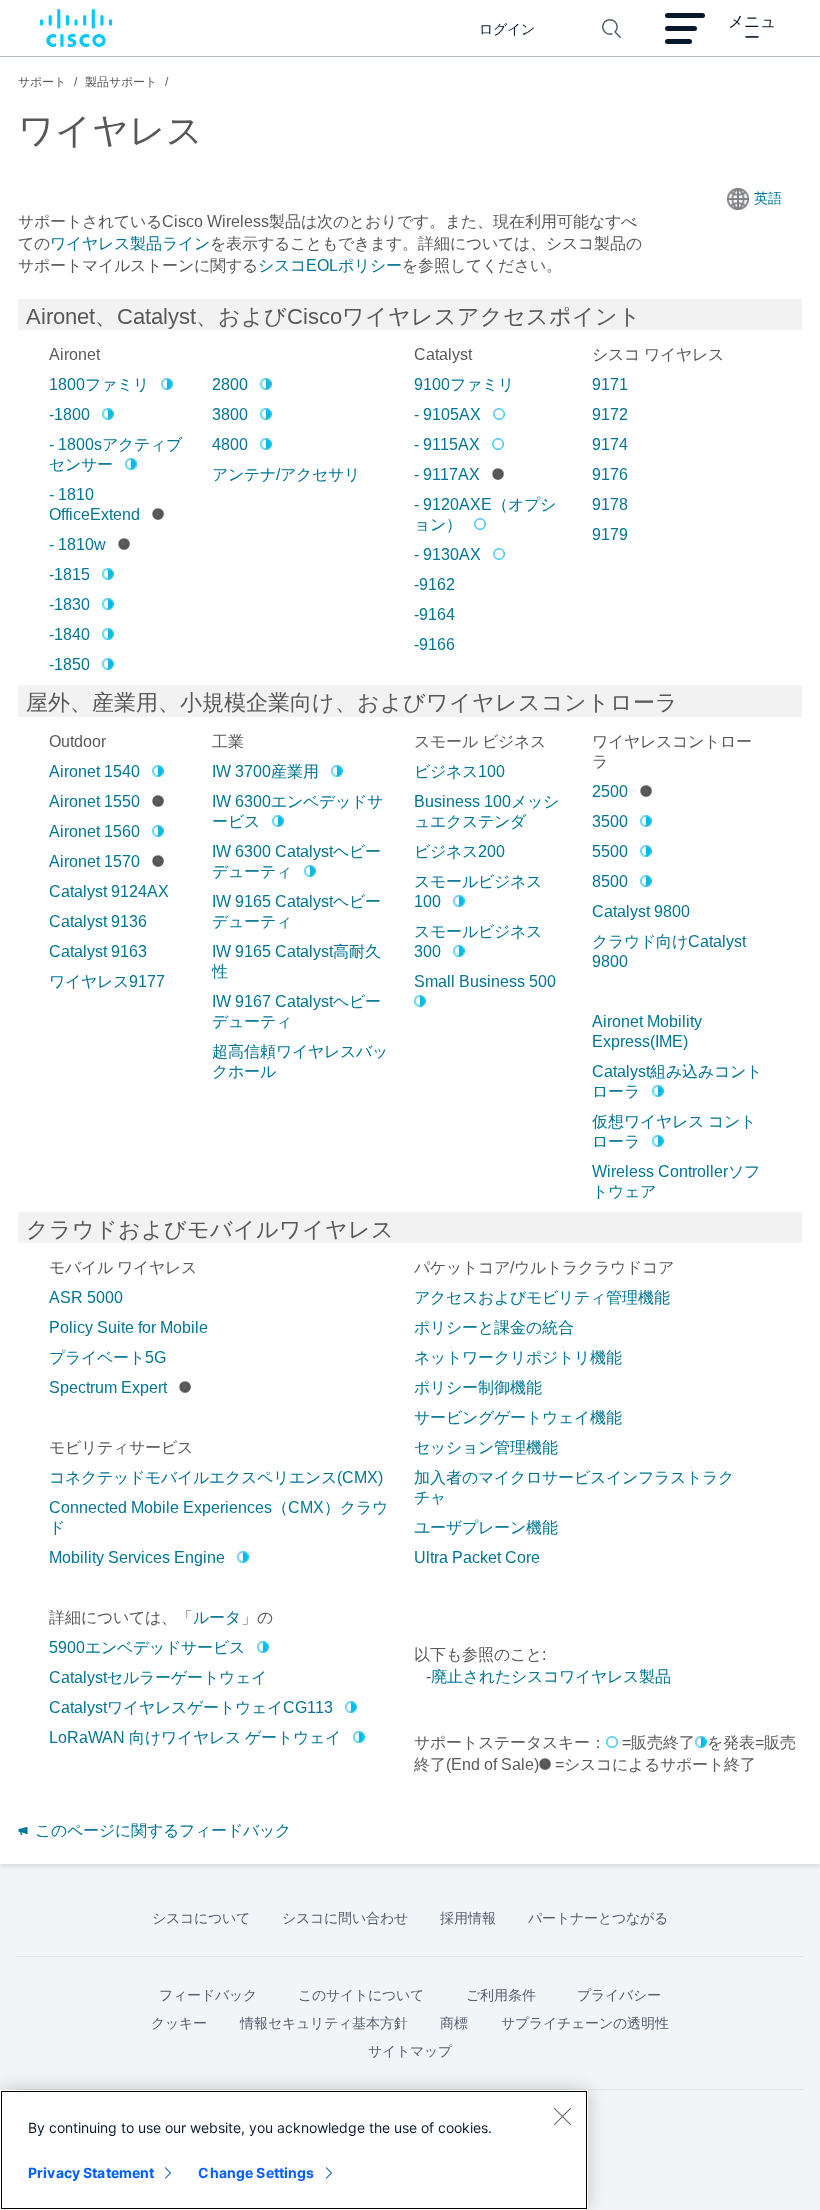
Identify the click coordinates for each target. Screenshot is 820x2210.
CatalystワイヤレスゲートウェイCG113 (191, 1707)
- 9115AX (447, 444)
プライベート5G (107, 1357)
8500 (610, 881)
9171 (610, 384)
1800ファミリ (99, 384)
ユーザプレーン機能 (486, 1527)
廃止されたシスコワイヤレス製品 (551, 1676)
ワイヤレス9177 (107, 981)
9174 (610, 444)
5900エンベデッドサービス (147, 1647)
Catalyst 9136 (98, 921)
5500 (610, 851)
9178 (610, 504)
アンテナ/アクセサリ (286, 474)
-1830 (69, 604)
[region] (294, 2150)
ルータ (217, 1617)
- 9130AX (447, 554)
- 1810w (77, 544)
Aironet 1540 (94, 771)
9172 (610, 414)
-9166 (434, 644)
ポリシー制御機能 (478, 1387)
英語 (768, 198)
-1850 (69, 664)
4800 (230, 444)
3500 (610, 821)
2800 (230, 384)
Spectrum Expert (108, 1387)
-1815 (69, 574)
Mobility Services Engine (137, 1557)
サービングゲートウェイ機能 (518, 1417)
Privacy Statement (91, 2172)
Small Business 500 (485, 981)
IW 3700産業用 (265, 771)
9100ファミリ (464, 384)
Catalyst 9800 (641, 911)
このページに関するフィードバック (161, 1830)
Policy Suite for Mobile (128, 1327)
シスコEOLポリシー (330, 265)
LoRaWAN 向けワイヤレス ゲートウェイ (195, 1737)
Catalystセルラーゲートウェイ (158, 1677)
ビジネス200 (459, 851)
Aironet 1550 (94, 801)
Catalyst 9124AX (109, 891)
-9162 (434, 584)
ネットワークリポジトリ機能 (518, 1357)
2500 (610, 791)
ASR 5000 (86, 1297)
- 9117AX (447, 474)
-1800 (69, 414)
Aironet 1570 (94, 861)
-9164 (434, 614)
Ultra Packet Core (477, 1557)
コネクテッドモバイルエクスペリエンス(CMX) (216, 1477)
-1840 (69, 634)
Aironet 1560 (94, 831)
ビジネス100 (459, 771)
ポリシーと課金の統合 (494, 1327)
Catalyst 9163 (98, 951)
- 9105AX (447, 414)
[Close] (562, 2116)
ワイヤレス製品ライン (130, 243)
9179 (610, 534)
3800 (230, 414)
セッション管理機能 (486, 1447)
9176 (610, 474)
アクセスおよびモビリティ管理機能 (542, 1297)
